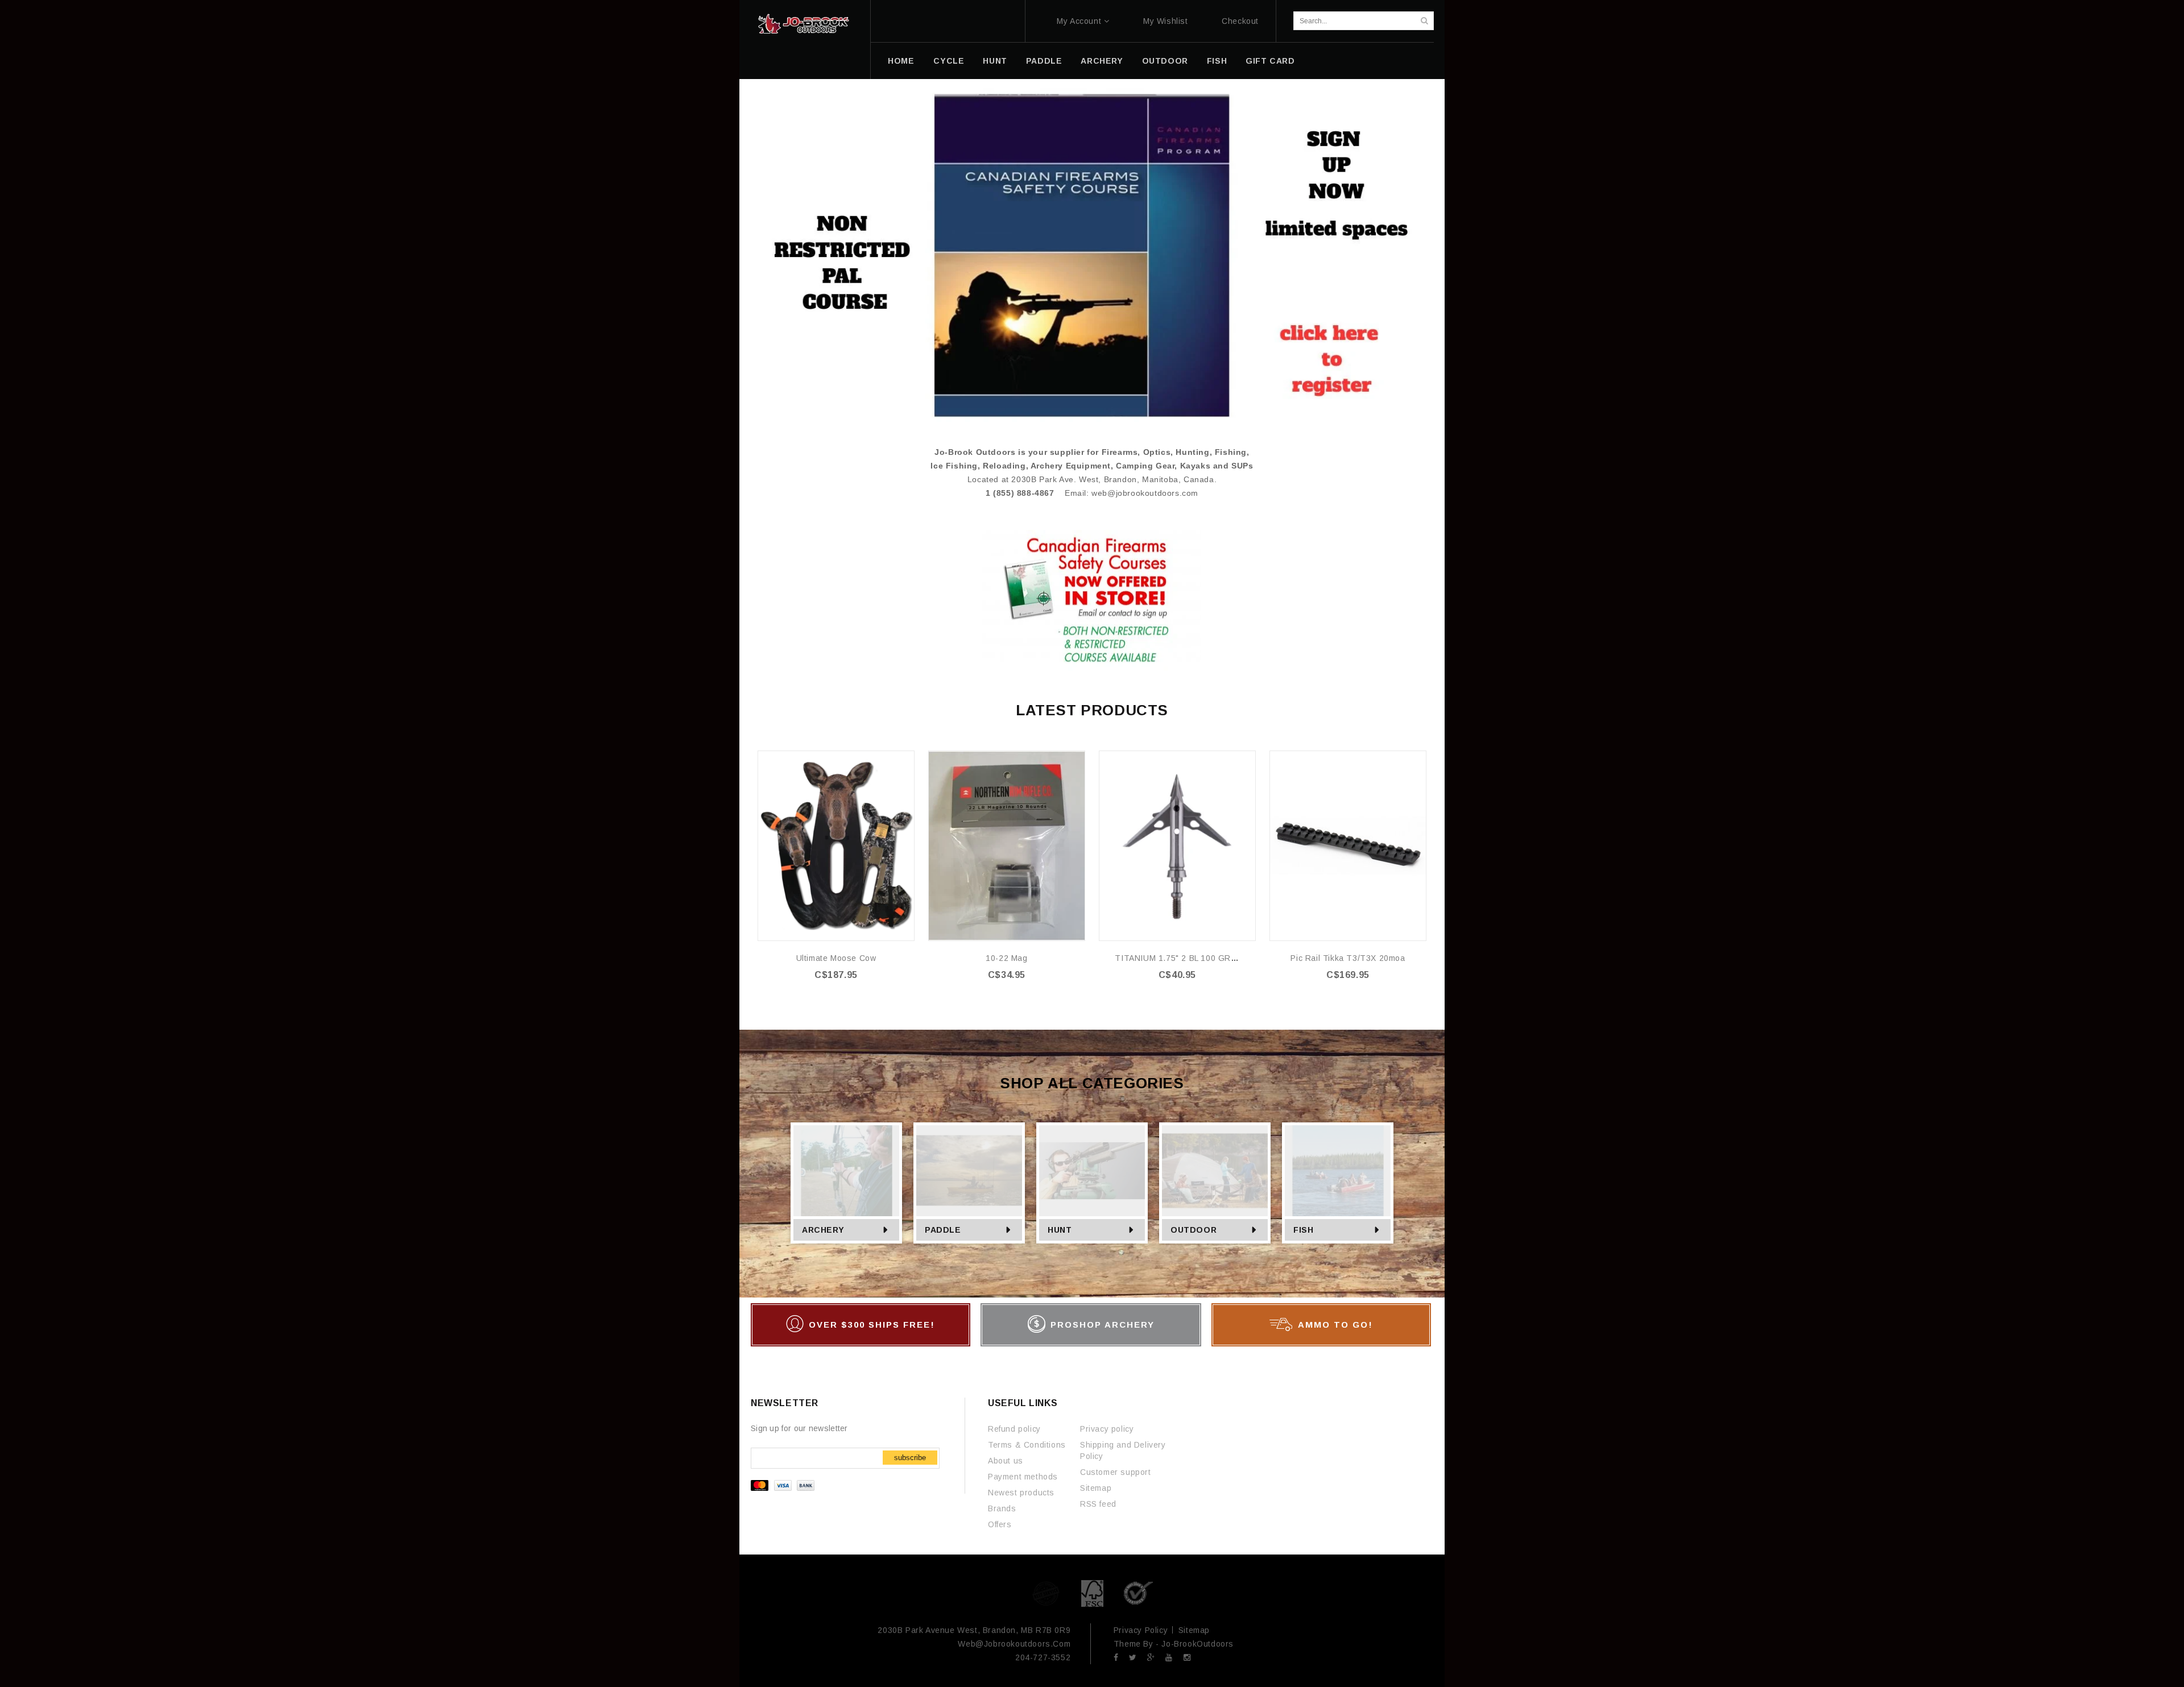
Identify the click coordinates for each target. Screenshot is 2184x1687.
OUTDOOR (1165, 61)
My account (1079, 21)
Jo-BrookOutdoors (1198, 1644)
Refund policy (1014, 1429)
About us (1006, 1461)
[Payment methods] (784, 1488)
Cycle (949, 61)
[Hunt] (1092, 1171)
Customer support (1116, 1472)
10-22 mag (1006, 958)
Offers (1000, 1524)
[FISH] (1338, 1171)
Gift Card (1270, 61)
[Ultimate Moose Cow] (836, 846)
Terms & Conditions (1027, 1445)
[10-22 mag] (1007, 846)
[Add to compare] (905, 777)
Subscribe (910, 1458)
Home (901, 61)
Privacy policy (1107, 1429)
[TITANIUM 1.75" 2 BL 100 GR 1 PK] (1177, 846)
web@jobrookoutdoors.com (1145, 493)
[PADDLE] (969, 1171)
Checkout (1240, 21)
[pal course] (1092, 255)
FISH (1217, 61)
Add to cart (843, 998)
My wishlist (1166, 21)
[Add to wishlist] (905, 760)
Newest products (1021, 1493)
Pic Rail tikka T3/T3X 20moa (1348, 958)
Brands (1002, 1508)
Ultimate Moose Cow (836, 958)
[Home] (803, 24)
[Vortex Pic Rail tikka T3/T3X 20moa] (1348, 846)
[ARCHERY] (846, 1171)
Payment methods (1023, 1477)
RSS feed (1098, 1504)
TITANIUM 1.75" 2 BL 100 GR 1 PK (1183, 958)
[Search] (1424, 21)
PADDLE (1044, 61)
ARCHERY (1102, 61)
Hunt (995, 61)
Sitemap (1096, 1488)
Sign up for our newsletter (799, 1428)
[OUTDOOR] (1215, 1171)
